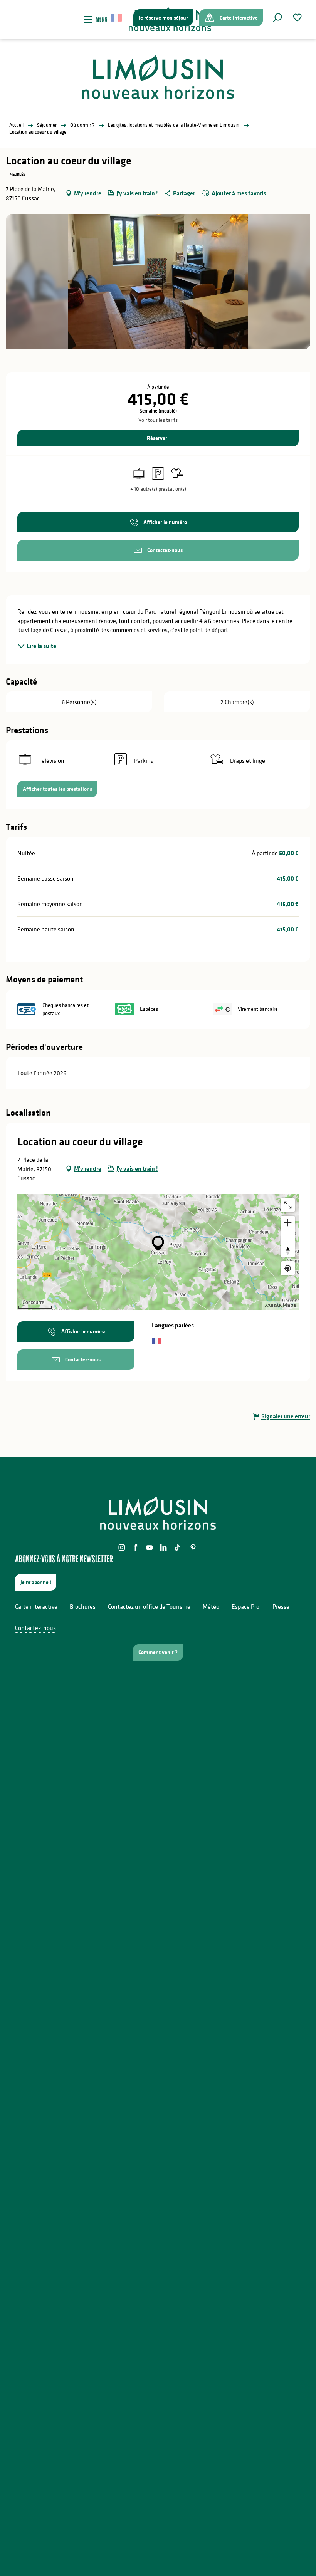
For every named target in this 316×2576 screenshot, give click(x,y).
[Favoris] (298, 18)
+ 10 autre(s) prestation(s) (158, 489)
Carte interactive (36, 1606)
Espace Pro (245, 1606)
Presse (281, 1606)
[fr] (117, 18)
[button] (277, 18)
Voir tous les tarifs (158, 420)
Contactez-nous (35, 1628)
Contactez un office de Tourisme (149, 1606)
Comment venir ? (158, 1652)
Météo (211, 1606)
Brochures (83, 1606)
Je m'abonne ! (36, 1582)
